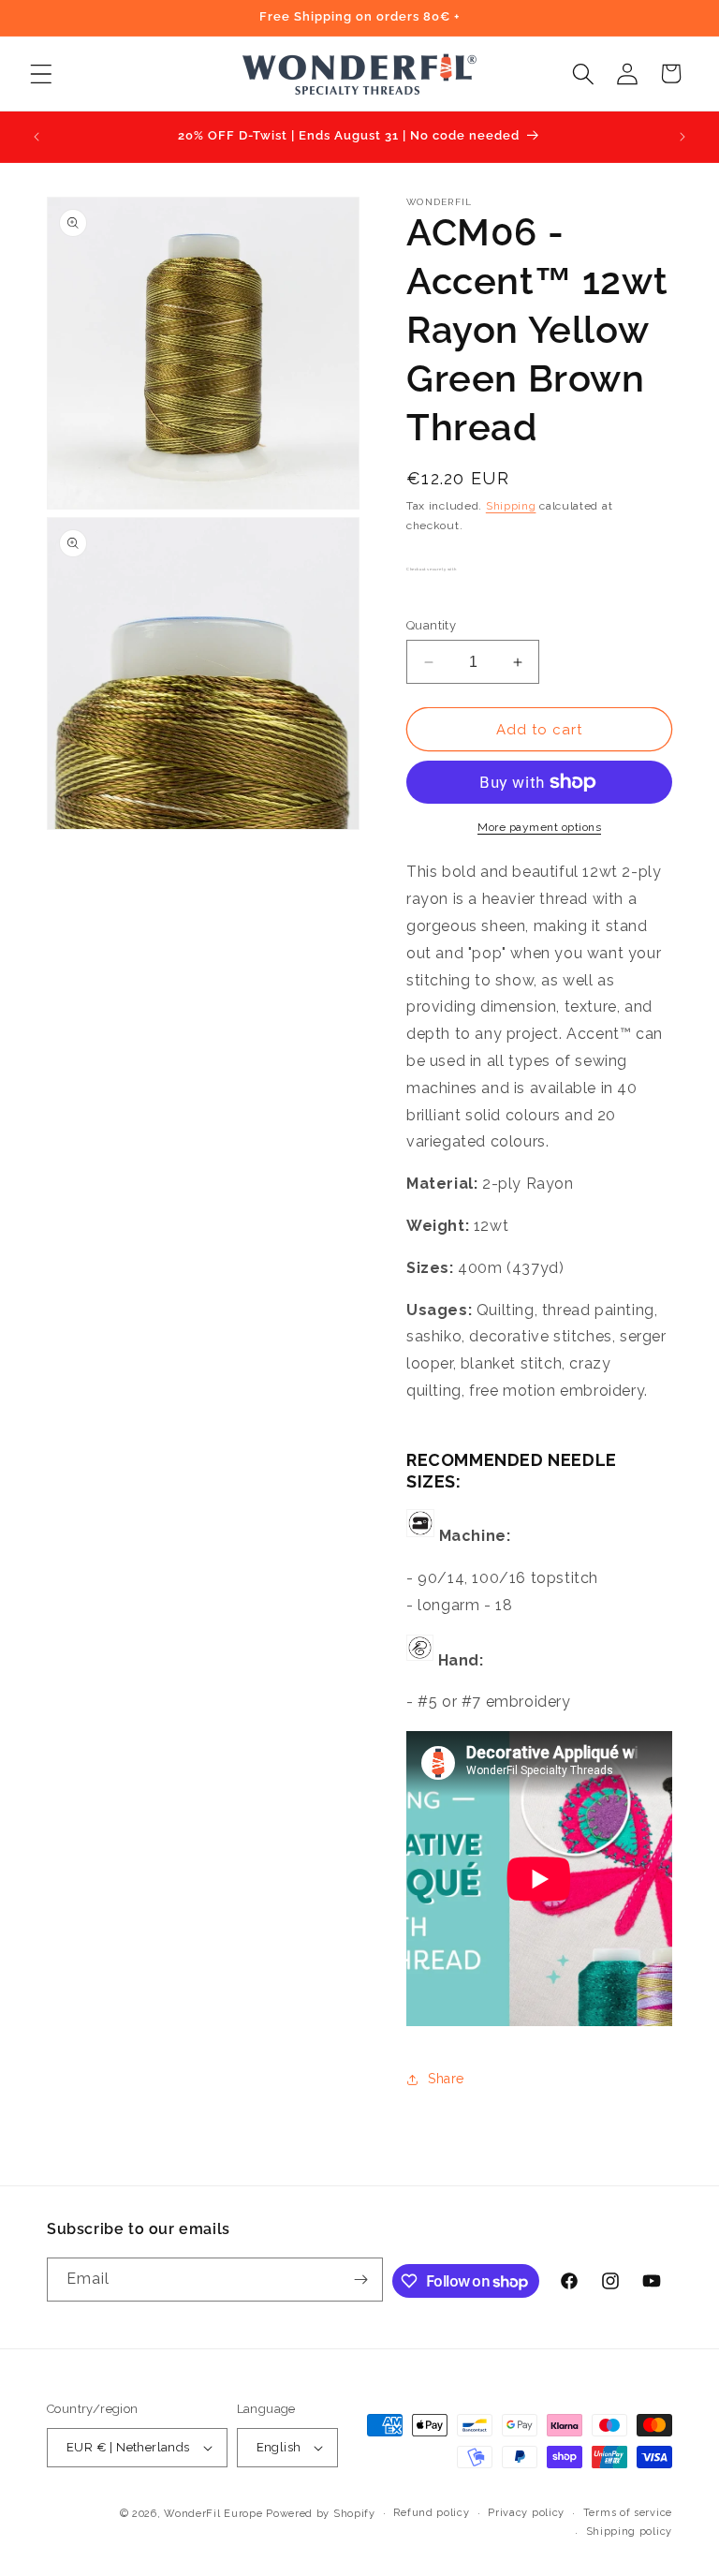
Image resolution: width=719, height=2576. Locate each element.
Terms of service (628, 2513)
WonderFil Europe (213, 2514)
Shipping (511, 506)
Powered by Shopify (321, 2514)
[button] (41, 74)
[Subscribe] (361, 2280)
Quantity (431, 625)
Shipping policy (630, 2532)
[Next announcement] (682, 137)
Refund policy (431, 2513)
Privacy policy (526, 2513)
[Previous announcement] (37, 137)
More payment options (539, 827)
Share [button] (446, 2079)
